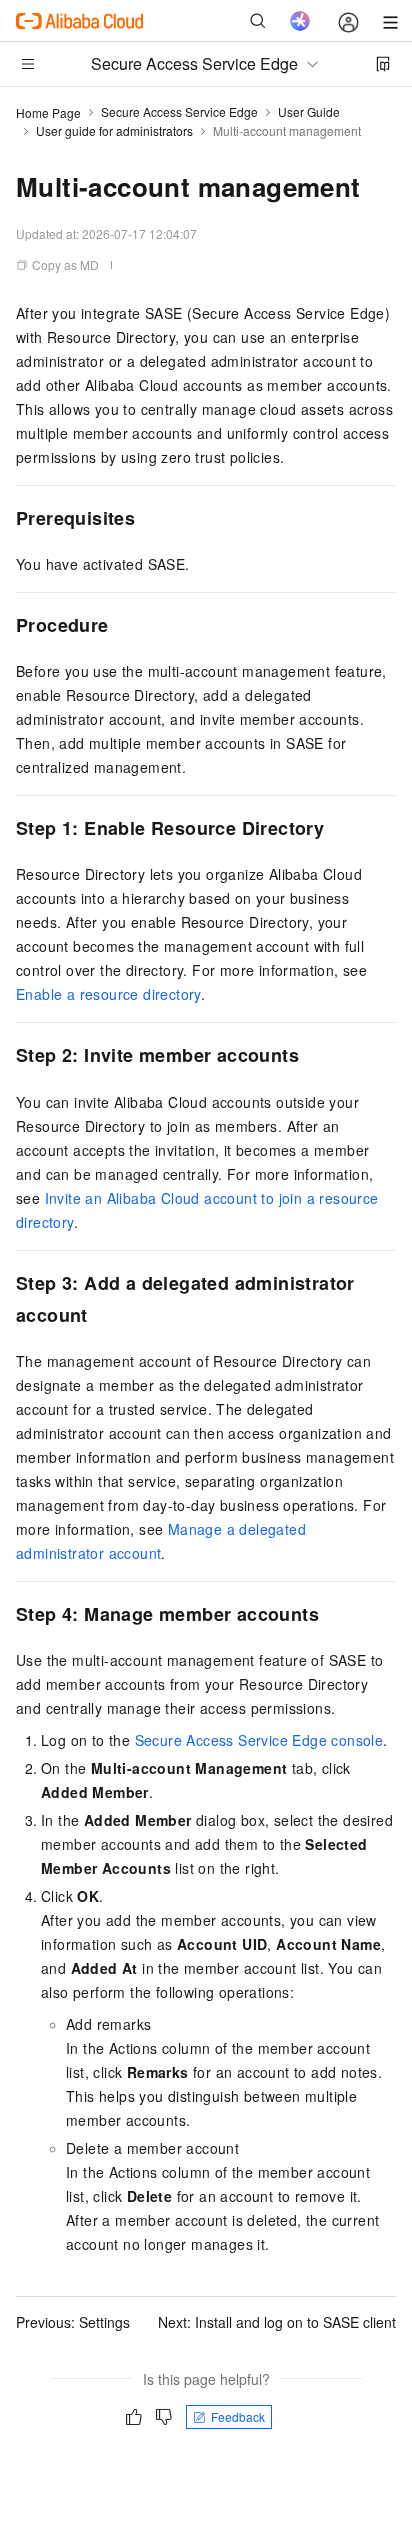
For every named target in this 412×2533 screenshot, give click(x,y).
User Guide (309, 111)
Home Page (48, 112)
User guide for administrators (114, 130)
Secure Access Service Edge (179, 111)
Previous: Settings (73, 2322)
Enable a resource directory (108, 994)
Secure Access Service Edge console (259, 1740)
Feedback (238, 2416)
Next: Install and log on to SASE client (277, 2322)
